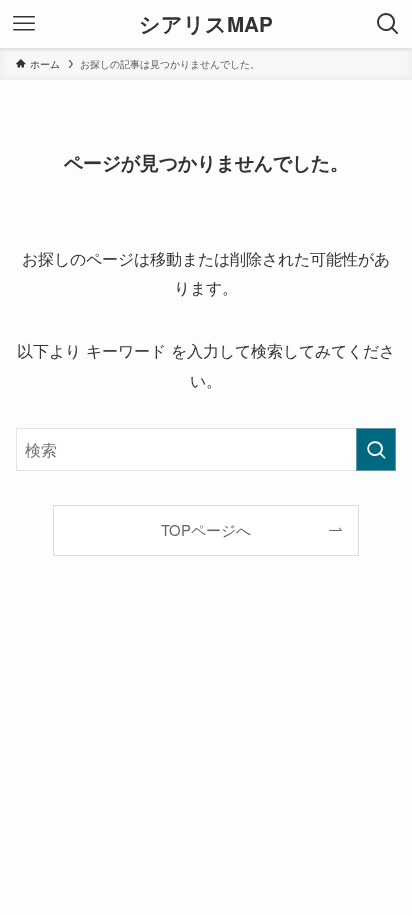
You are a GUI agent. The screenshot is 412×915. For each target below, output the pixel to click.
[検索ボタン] (388, 24)
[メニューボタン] (24, 24)
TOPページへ (206, 529)
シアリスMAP (206, 24)
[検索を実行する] (376, 449)
